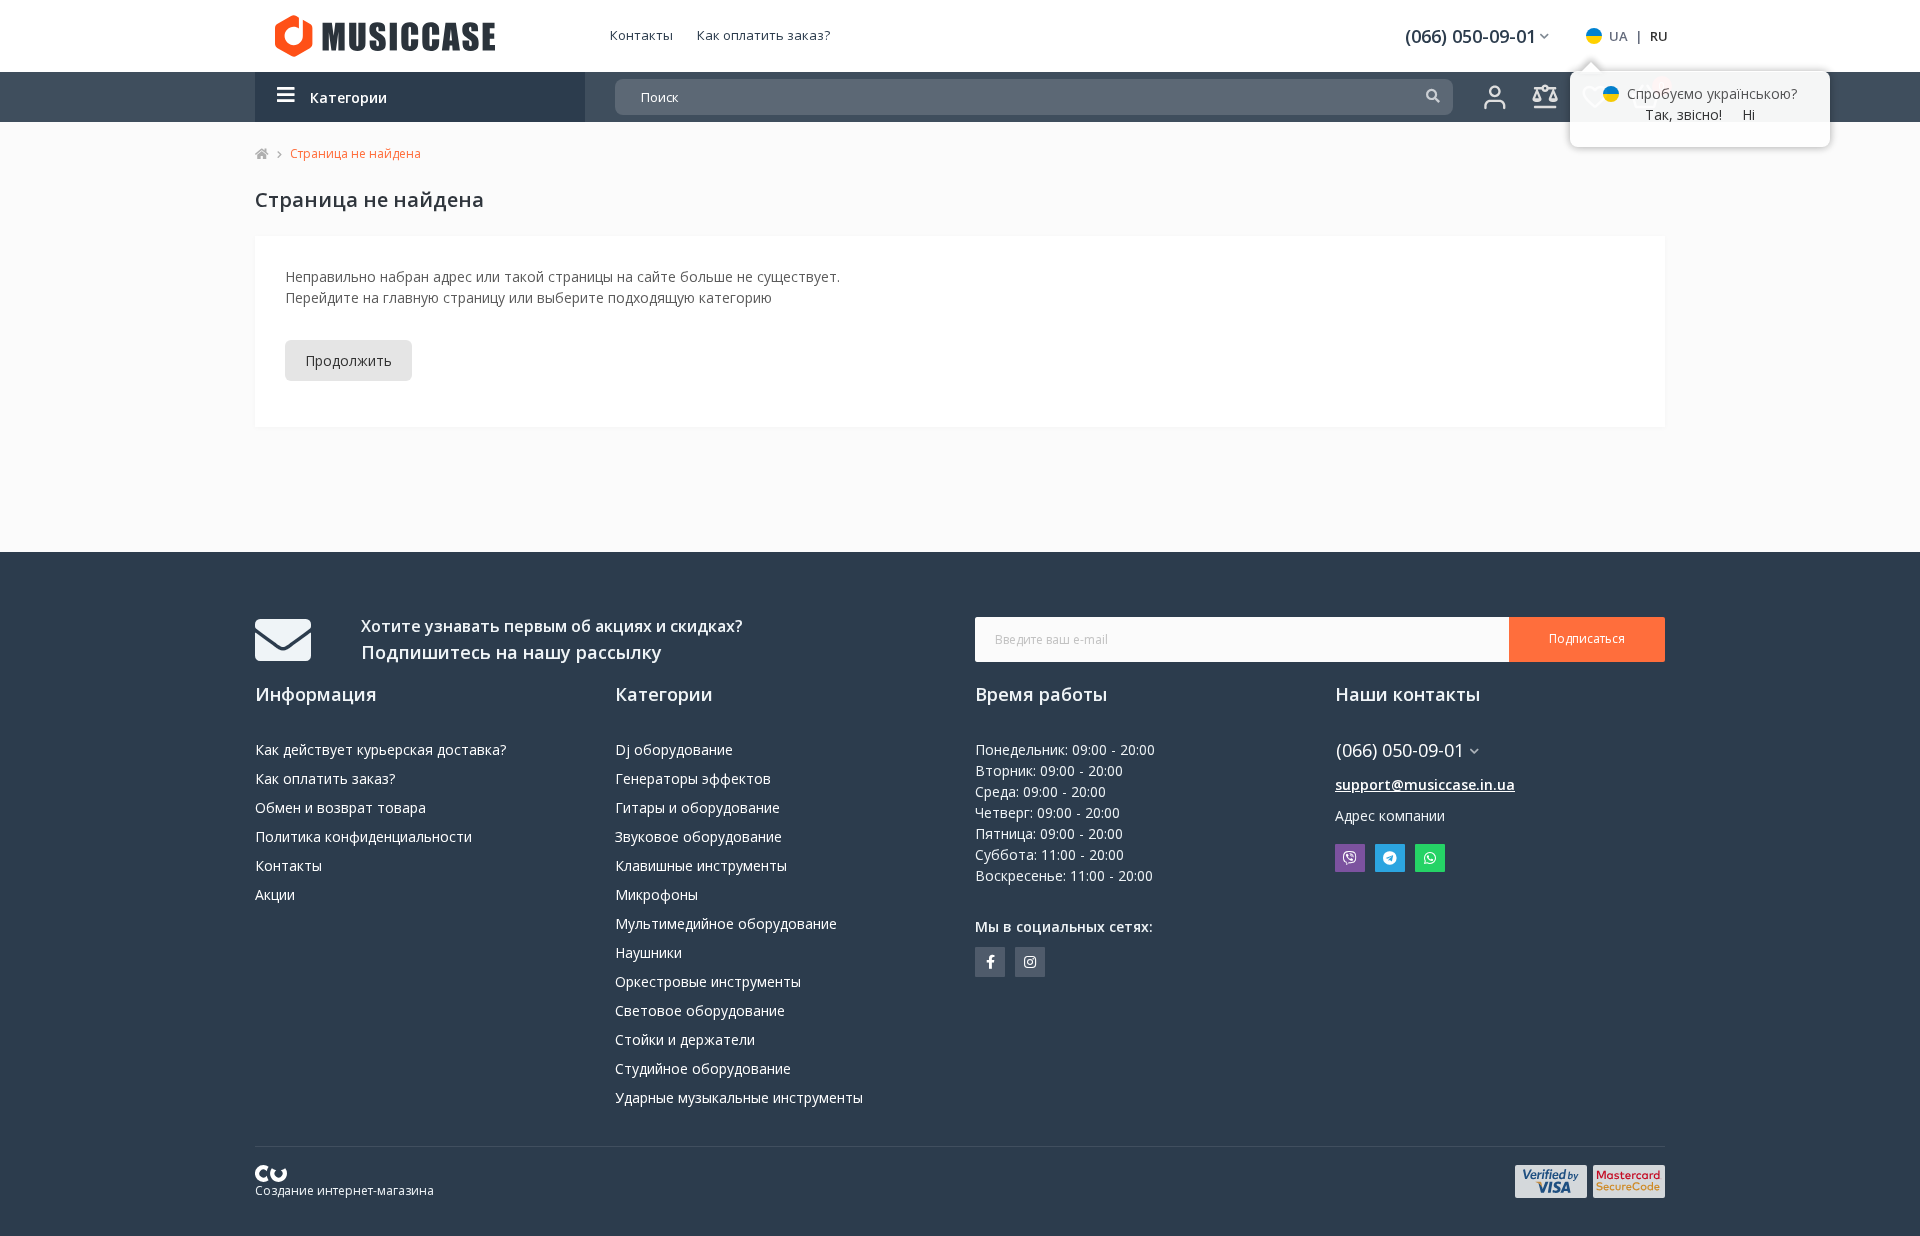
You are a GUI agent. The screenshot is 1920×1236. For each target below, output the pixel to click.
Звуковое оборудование (698, 836)
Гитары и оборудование (697, 807)
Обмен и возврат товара (340, 807)
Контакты (641, 35)
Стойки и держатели (685, 1039)
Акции (275, 894)
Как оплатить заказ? (763, 35)
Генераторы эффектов (693, 778)
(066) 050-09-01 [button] (1400, 750)
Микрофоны (656, 894)
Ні (1748, 114)
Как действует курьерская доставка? (380, 749)
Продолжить (348, 360)
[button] (1477, 36)
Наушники (648, 952)
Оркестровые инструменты (708, 981)
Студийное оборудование (703, 1068)
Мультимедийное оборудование (726, 923)
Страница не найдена (355, 153)
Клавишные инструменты (701, 865)
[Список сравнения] (1545, 97)
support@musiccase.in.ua (1425, 784)
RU (1659, 36)
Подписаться (1587, 638)
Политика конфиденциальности (363, 836)
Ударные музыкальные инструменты (739, 1097)
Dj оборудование (674, 749)
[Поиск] (1433, 97)
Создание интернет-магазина (344, 1190)
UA (1618, 36)
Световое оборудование (700, 1010)
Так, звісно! (1683, 114)
